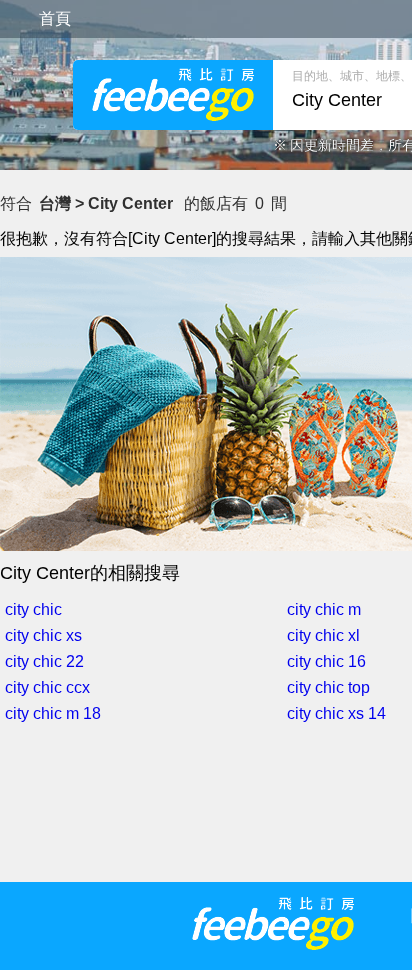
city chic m (324, 609)
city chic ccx (47, 687)
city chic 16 (326, 661)
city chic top (328, 687)
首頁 (55, 19)
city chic (33, 609)
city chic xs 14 (336, 713)
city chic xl (323, 635)
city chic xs (43, 635)
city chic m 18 (53, 713)
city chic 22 (44, 661)
